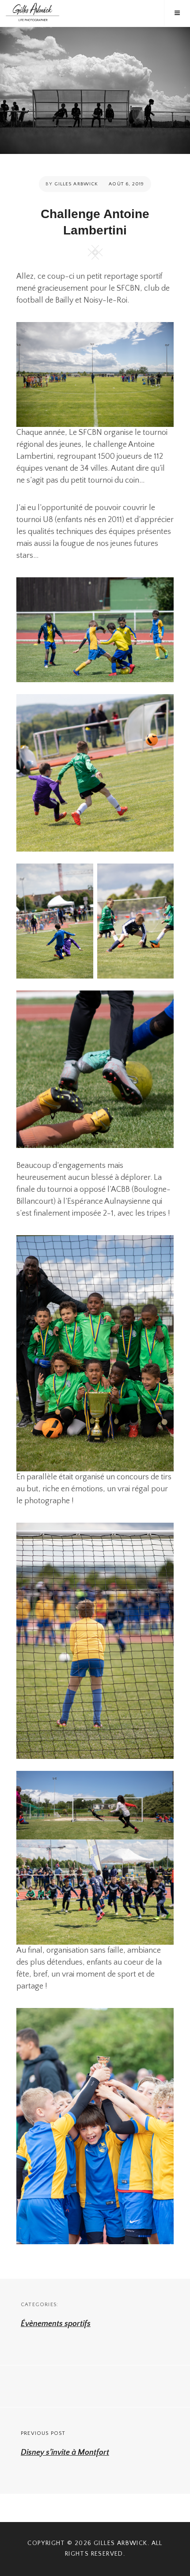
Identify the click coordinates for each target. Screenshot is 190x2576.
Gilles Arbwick (76, 184)
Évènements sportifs (56, 2324)
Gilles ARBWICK (121, 2543)
